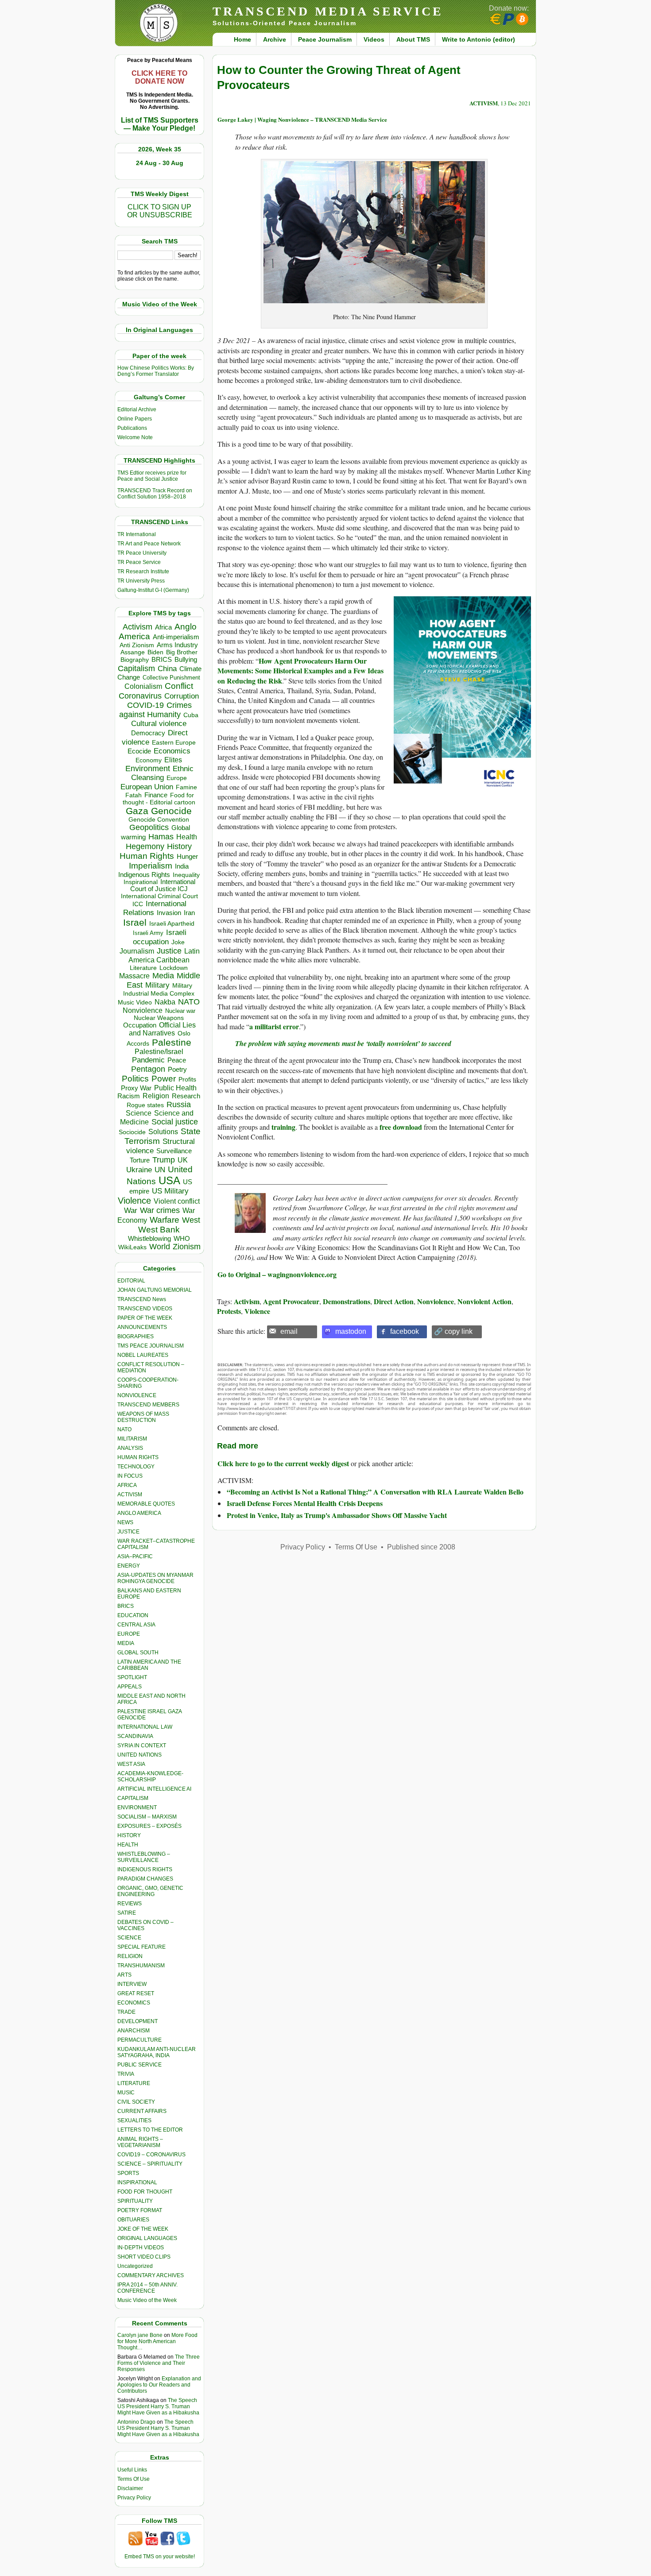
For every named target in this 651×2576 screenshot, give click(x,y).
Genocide (171, 811)
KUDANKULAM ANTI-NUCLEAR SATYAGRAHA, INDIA (157, 2052)
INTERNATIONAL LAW (145, 1727)
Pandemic (148, 1060)
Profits (187, 1079)
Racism (129, 1096)
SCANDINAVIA (135, 1736)
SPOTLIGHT (132, 1677)
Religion (156, 1096)
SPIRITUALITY (135, 2201)
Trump (164, 1160)
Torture (140, 1160)
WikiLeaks (132, 1247)
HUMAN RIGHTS (138, 1457)
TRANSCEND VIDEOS (145, 1309)
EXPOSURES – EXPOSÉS (149, 1826)
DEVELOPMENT (138, 2021)
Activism (138, 627)
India (182, 866)
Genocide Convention (159, 820)
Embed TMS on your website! (160, 2557)
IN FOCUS (130, 1476)
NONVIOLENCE (137, 1395)
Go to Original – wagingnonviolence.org (277, 1274)
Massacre (134, 976)
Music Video (135, 1002)
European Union (147, 787)
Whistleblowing (149, 1238)
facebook (405, 1331)
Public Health (175, 1088)
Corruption (182, 696)
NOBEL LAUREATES (143, 1355)
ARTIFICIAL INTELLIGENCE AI (154, 1789)
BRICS (162, 659)
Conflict (179, 686)
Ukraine (139, 1170)
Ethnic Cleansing (163, 773)
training (283, 1127)
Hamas (161, 837)
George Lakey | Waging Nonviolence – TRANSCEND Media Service (302, 119)
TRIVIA (126, 2074)
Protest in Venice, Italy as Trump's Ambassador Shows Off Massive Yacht (337, 1515)
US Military (170, 1191)
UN (160, 1170)
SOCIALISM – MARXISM (147, 1817)
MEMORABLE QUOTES (146, 1504)
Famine (186, 787)
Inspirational (141, 882)
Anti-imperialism (176, 637)
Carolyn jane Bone (140, 2335)
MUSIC (126, 2093)
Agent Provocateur (291, 1301)
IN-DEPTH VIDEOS (141, 2248)
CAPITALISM (133, 1798)
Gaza (137, 811)
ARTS (124, 1975)
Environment (148, 769)
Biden (155, 652)
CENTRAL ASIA (136, 1625)
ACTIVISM (130, 1495)
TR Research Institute (143, 572)
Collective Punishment (171, 678)
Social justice (175, 1122)
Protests (229, 1311)
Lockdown (174, 968)
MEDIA (126, 1643)
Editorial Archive (137, 409)
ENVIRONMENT (137, 1807)
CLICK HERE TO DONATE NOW (159, 77)
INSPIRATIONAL (137, 2182)
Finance (156, 795)
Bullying (186, 660)
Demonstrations (347, 1301)
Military (157, 985)
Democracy (148, 733)
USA (169, 1180)
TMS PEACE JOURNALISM (151, 1346)
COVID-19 (145, 705)
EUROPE (129, 1634)
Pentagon (148, 1069)
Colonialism (143, 686)
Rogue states (145, 1105)
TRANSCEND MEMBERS (148, 1405)
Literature (143, 968)
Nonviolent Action (484, 1301)
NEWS (125, 1522)
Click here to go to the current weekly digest (283, 1463)
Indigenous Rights (144, 875)
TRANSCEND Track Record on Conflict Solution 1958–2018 (155, 494)
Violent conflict (177, 1201)
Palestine (172, 1042)
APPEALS (130, 1687)
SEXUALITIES (134, 2120)
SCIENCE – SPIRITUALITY (150, 2164)
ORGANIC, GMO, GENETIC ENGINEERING (150, 1891)
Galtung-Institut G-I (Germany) (153, 590)
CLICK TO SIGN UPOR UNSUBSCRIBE (160, 211)
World (160, 1247)
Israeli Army (148, 933)
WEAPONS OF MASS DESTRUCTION (143, 1417)
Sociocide (132, 1132)
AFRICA (127, 1485)
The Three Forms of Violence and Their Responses (159, 2363)
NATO (189, 1002)
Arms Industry (177, 645)
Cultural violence (159, 724)
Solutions (163, 1132)
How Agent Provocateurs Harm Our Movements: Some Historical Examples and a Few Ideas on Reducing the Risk (300, 671)
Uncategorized (135, 2266)
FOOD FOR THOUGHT (145, 2192)
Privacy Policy (134, 2498)
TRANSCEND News (142, 1299)
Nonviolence (143, 1010)
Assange (133, 652)
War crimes (160, 1210)
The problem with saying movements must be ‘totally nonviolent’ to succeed (343, 1043)
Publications (132, 428)
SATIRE (127, 1913)
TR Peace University (142, 553)
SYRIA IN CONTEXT (142, 1746)
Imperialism (151, 866)
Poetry (177, 1070)
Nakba (165, 1002)
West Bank (159, 1230)
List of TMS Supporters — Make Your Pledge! (160, 124)
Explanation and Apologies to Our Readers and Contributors (159, 2385)
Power (164, 1079)
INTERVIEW (132, 1984)
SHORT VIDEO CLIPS (144, 2257)
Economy (149, 760)
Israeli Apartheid (172, 923)
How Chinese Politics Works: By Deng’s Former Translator (156, 371)
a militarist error (274, 1026)
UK (183, 1160)
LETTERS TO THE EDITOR (150, 2130)
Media (163, 976)
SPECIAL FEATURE (141, 1947)
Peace (177, 1060)
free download (401, 1127)
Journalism (137, 951)
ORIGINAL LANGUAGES (147, 2238)
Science (139, 1113)
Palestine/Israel (159, 1052)
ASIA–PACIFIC (135, 1556)
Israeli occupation (160, 937)
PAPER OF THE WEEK (145, 1318)
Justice (169, 951)
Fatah (134, 795)
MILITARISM (132, 1439)
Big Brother (182, 652)
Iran (189, 913)
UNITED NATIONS (139, 1755)
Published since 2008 (421, 1547)
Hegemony (145, 846)
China (167, 669)
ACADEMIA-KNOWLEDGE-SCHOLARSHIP (150, 1777)
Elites (173, 760)
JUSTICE (128, 1532)
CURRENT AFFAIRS (142, 2111)
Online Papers (135, 419)
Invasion (169, 913)
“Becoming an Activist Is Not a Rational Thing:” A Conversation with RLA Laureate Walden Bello (375, 1492)
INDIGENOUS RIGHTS (145, 1869)
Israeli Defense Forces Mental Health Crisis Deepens (305, 1503)
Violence (134, 1201)
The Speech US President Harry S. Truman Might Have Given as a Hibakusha (158, 2406)
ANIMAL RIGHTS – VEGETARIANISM (140, 2142)
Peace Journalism (325, 39)
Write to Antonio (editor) (479, 39)
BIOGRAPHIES (136, 1336)
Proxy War (136, 1088)
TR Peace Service (139, 562)
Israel (135, 922)
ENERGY (129, 1566)
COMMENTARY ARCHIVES (151, 2275)
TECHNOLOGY (136, 1467)
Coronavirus (140, 696)
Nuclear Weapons (159, 1018)
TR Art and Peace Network (149, 544)
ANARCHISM (134, 2031)
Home (242, 39)
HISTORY (129, 1835)
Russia (179, 1105)
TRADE (126, 2012)
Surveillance (174, 1151)
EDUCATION (133, 1615)
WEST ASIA (131, 1764)
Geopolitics (149, 827)
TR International (137, 534)
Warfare (165, 1220)
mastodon (351, 1331)
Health (187, 837)
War (131, 1211)
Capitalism (136, 668)
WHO (182, 1238)
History (179, 846)
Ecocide (139, 751)
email (289, 1331)
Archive (275, 39)
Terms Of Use (134, 2479)
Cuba (191, 715)
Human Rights (147, 856)
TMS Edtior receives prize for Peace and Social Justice (152, 476)
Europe (177, 778)
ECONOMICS (134, 2003)
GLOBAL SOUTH (138, 1653)
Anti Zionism (137, 645)
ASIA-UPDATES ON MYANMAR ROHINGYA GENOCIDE (155, 1578)
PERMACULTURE (139, 2040)
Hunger (187, 857)
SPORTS (128, 2173)
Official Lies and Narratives (163, 1029)
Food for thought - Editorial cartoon (159, 799)
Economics (172, 751)
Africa (163, 627)
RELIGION (130, 1956)
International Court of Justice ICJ (163, 885)
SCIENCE (129, 1938)
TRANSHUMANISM (141, 1966)
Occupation (140, 1025)
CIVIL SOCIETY (136, 2102)
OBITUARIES (133, 2220)
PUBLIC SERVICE (139, 2065)
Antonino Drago (136, 2422)
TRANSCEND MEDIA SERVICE (328, 11)
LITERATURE (134, 2083)
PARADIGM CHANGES (145, 1879)
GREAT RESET (136, 1993)
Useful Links (132, 2470)
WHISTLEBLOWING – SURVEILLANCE (144, 1857)
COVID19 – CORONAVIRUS (151, 2155)
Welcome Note (135, 437)
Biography (135, 660)
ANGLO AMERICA (139, 1513)
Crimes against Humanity (155, 710)
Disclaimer (130, 2488)
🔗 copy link (453, 1331)
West (191, 1220)
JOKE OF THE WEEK (143, 2229)
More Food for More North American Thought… (157, 2341)
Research (186, 1096)
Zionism (187, 1247)
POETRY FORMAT (140, 2210)
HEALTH (128, 1845)
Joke (178, 942)
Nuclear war (180, 1011)
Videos (374, 39)
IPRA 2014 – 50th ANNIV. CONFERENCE (147, 2288)
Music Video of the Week (147, 2300)
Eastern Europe (174, 743)
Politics (135, 1079)
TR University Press (141, 581)
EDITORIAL (131, 1281)
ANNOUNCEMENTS (142, 1327)
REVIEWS (130, 1904)
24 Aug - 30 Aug (160, 163)
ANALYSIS (130, 1448)
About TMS (413, 39)
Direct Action (394, 1301)
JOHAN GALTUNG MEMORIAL (155, 1290)
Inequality (186, 875)
